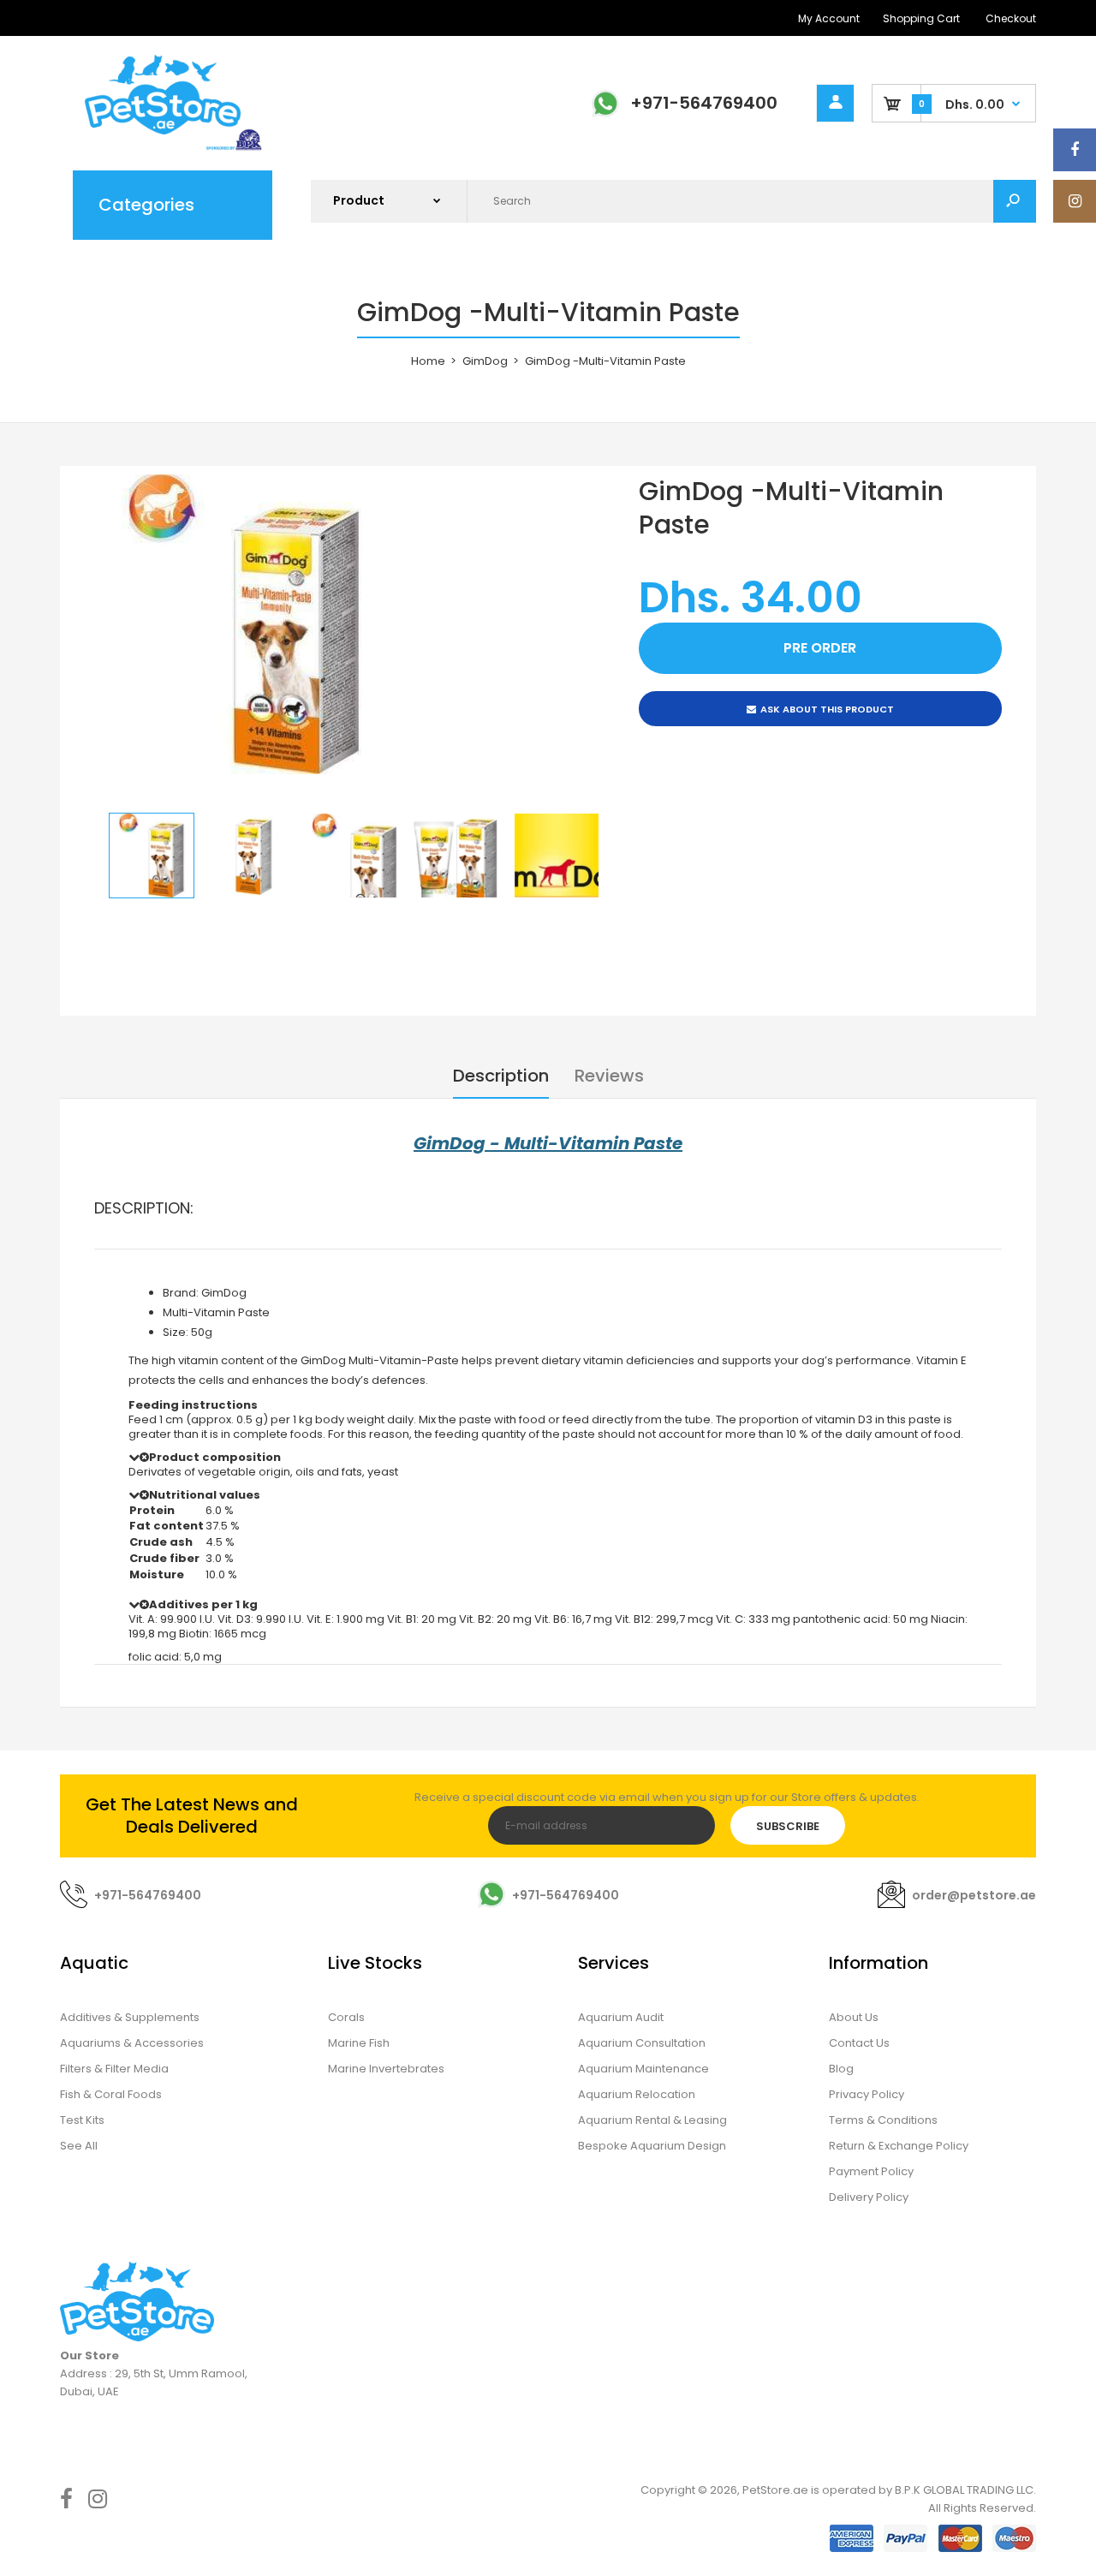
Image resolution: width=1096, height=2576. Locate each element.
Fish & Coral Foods (111, 2094)
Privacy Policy (867, 2094)
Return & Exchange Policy (899, 2146)
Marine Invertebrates (386, 2069)
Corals (346, 2017)
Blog (841, 2069)
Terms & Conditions (883, 2120)
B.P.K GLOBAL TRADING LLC (964, 2490)
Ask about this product (827, 709)
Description (501, 1076)
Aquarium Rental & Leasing (652, 2120)
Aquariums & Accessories (132, 2043)
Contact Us (859, 2043)
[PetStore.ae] (163, 148)
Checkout (1011, 18)
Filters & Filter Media (114, 2069)
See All (79, 2146)
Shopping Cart (921, 18)
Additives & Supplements (130, 2017)
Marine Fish (359, 2043)
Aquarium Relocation (637, 2094)
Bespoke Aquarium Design (652, 2146)
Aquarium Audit (621, 2017)
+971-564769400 (704, 103)
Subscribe (788, 1826)
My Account (829, 18)
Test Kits (82, 2120)
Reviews (609, 1076)
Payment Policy (871, 2171)
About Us (854, 2017)
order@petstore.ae (974, 1895)
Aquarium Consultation (642, 2043)
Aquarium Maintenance (643, 2069)
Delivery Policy (869, 2197)
